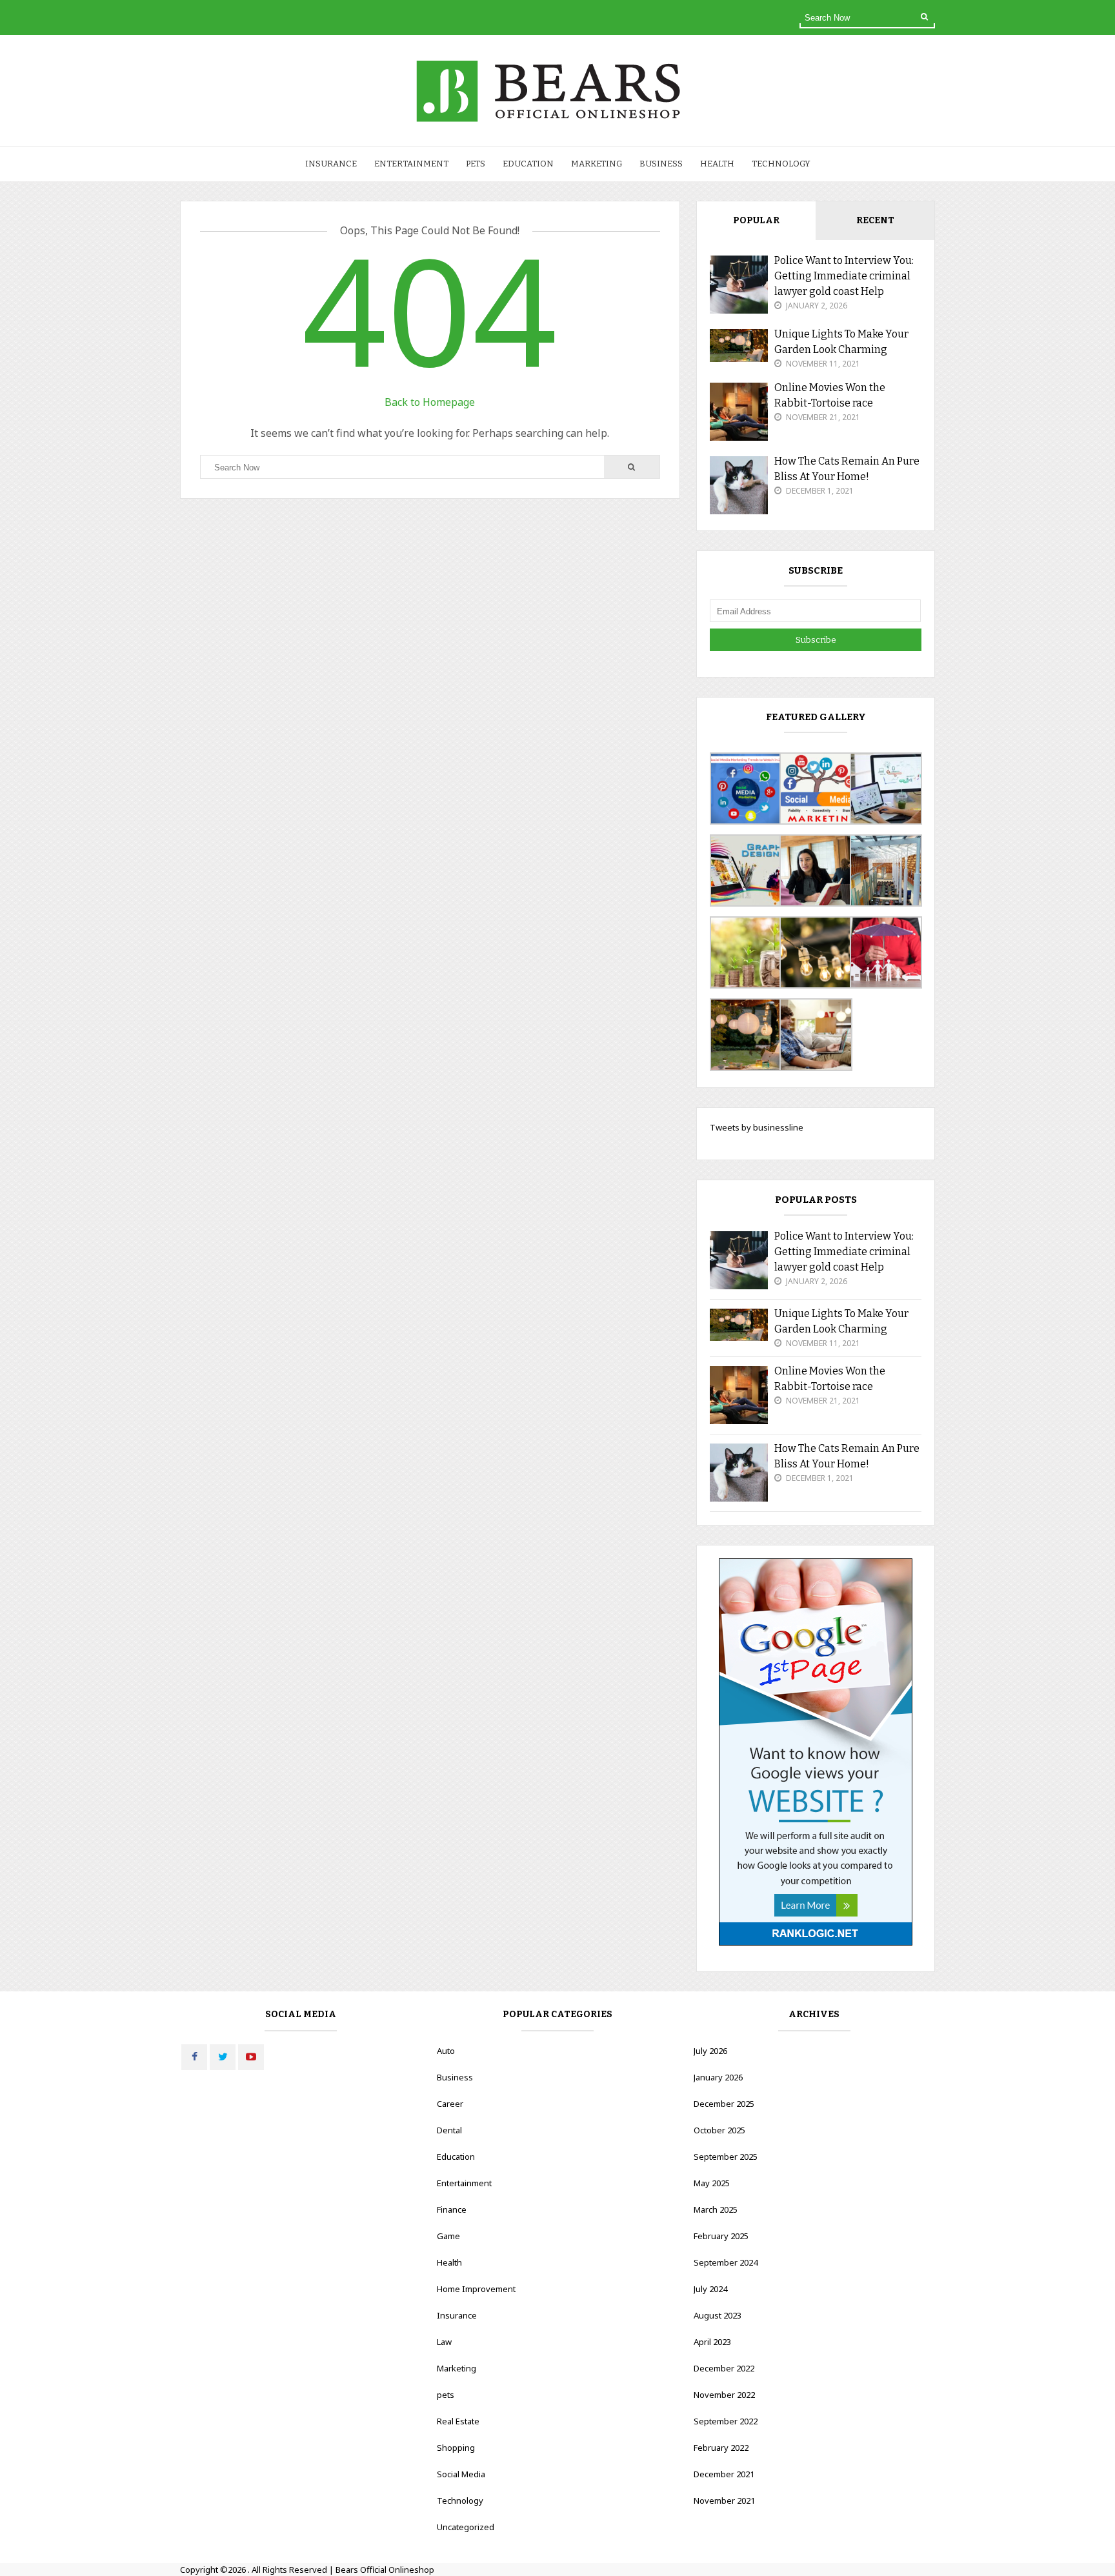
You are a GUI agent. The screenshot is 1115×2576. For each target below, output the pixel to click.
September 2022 (726, 2421)
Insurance (331, 164)
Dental (449, 2130)
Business (661, 164)
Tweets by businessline (757, 1127)
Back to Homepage (430, 402)
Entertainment (411, 164)
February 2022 (721, 2448)
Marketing (597, 164)
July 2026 (710, 2051)
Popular (756, 220)
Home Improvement (476, 2289)
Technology (781, 164)
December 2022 (724, 2368)
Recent (875, 220)
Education (528, 164)
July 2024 (710, 2289)
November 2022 (724, 2395)
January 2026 (718, 2077)
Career (450, 2104)
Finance (452, 2209)
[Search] (924, 17)
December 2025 (724, 2104)
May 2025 (712, 2183)
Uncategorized (466, 2527)
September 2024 (726, 2262)
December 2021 (724, 2474)
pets (476, 164)
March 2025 (716, 2209)
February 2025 (721, 2236)
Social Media (461, 2474)
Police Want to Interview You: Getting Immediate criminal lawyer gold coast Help (844, 276)
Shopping (456, 2448)
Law (444, 2342)
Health (717, 164)
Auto (446, 2051)
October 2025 (719, 2130)
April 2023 (712, 2342)
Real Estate (458, 2421)
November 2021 (724, 2501)
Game (448, 2236)
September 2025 (726, 2157)
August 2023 (718, 2315)
